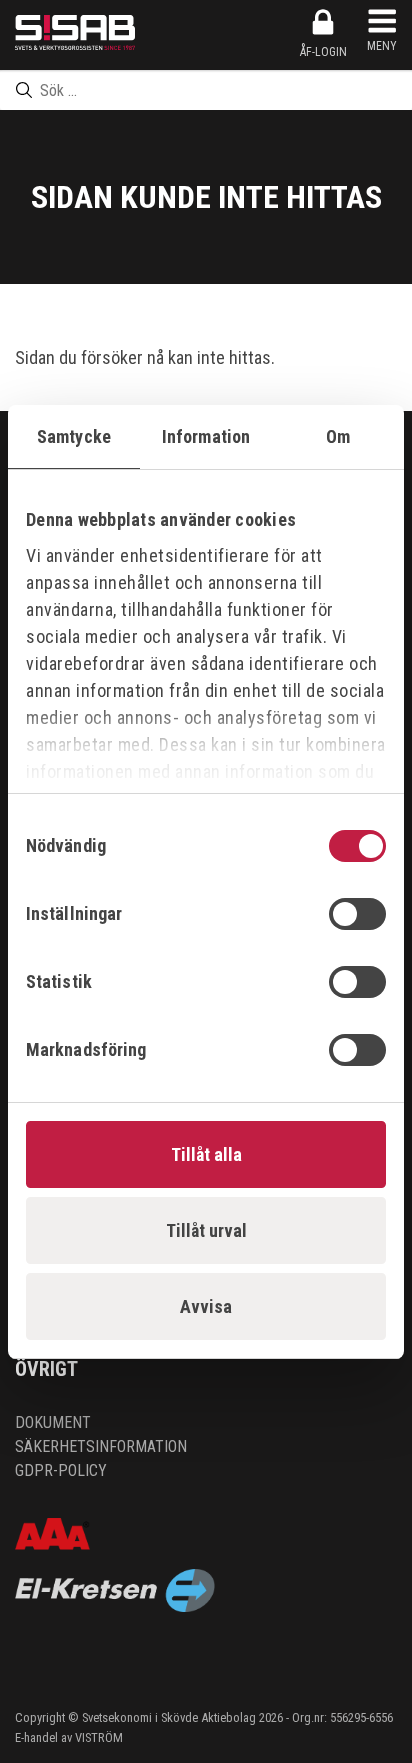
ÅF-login (323, 52)
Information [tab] (206, 436)
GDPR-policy (61, 1470)
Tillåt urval (206, 1230)
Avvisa (206, 1306)
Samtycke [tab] (74, 436)
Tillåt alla (206, 1154)
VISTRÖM (99, 1737)
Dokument (53, 1422)
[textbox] (206, 90)
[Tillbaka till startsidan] (75, 32)
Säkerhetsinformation (101, 1446)
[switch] (357, 914)
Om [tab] (338, 436)
